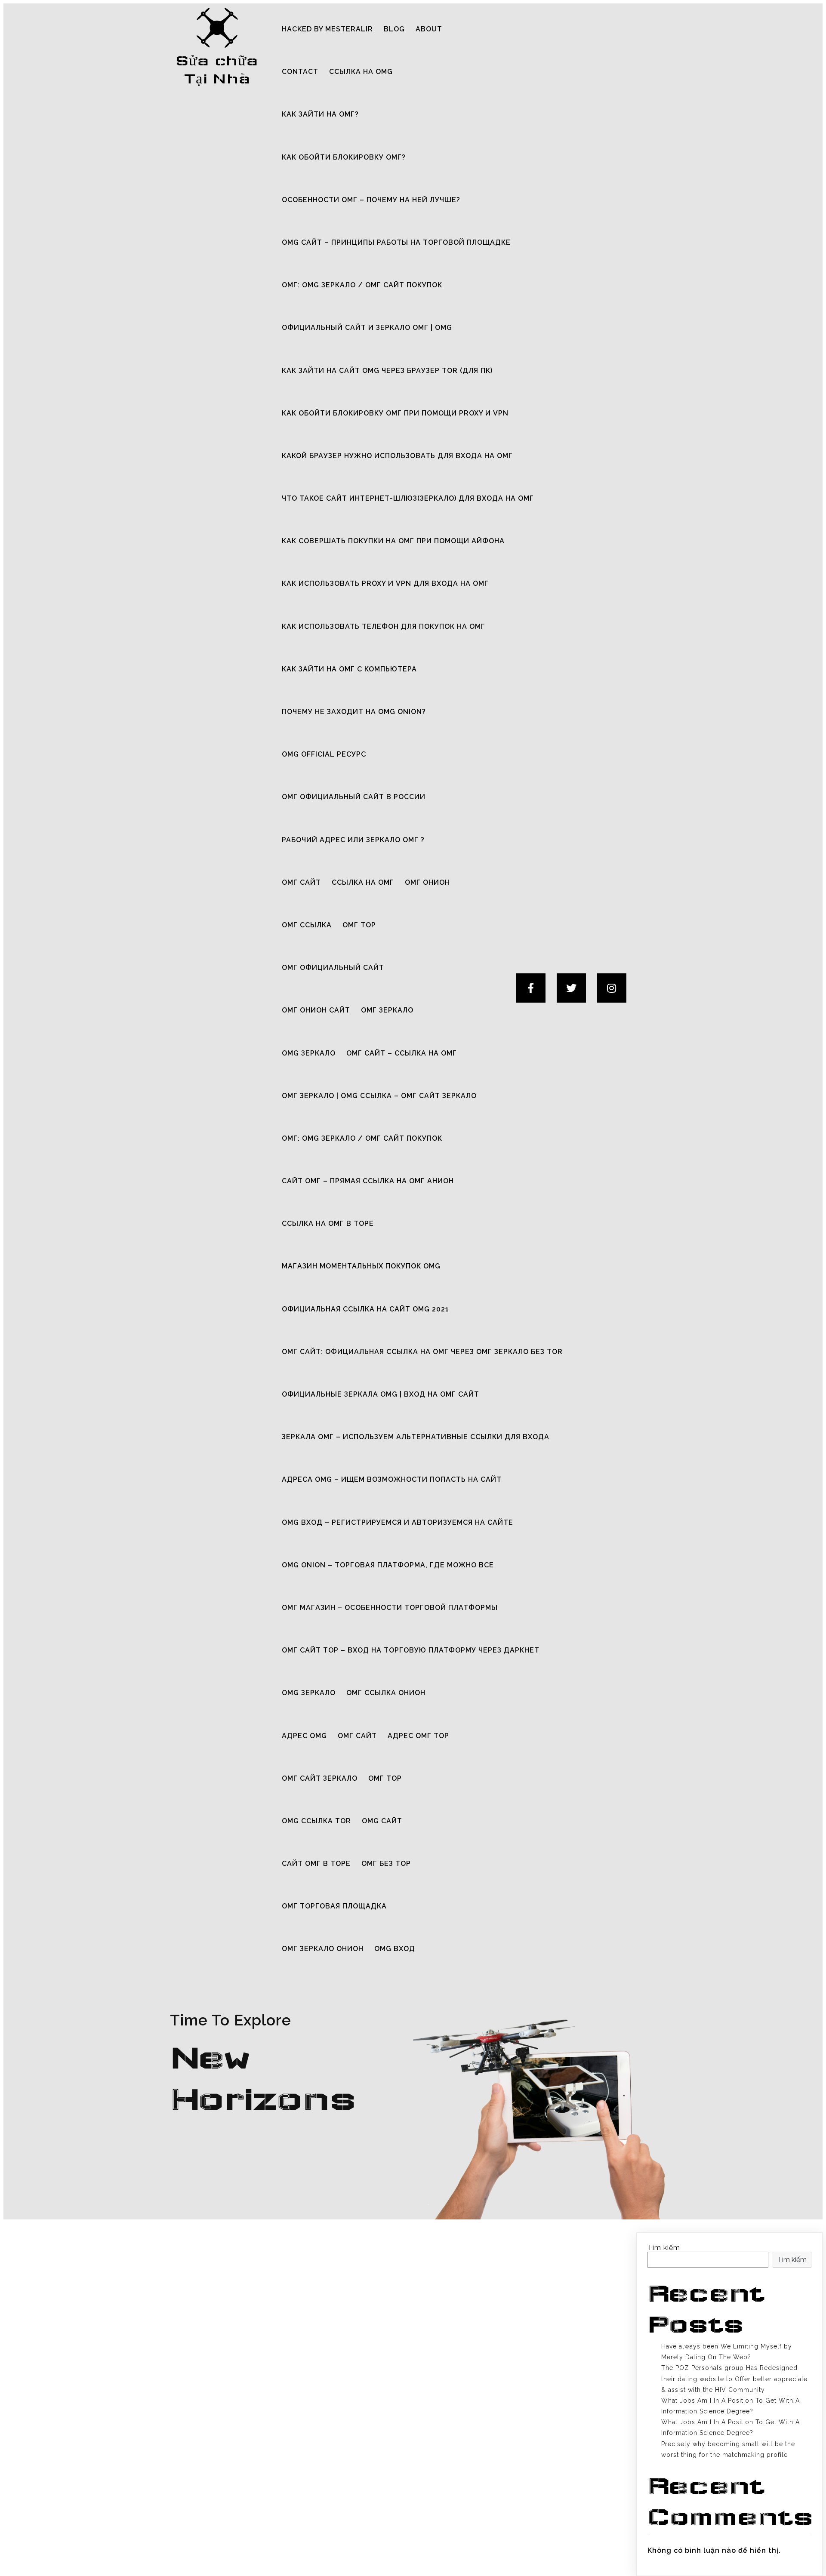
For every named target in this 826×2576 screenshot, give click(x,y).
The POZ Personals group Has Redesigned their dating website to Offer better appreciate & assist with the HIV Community (734, 2379)
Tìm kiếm (664, 2248)
